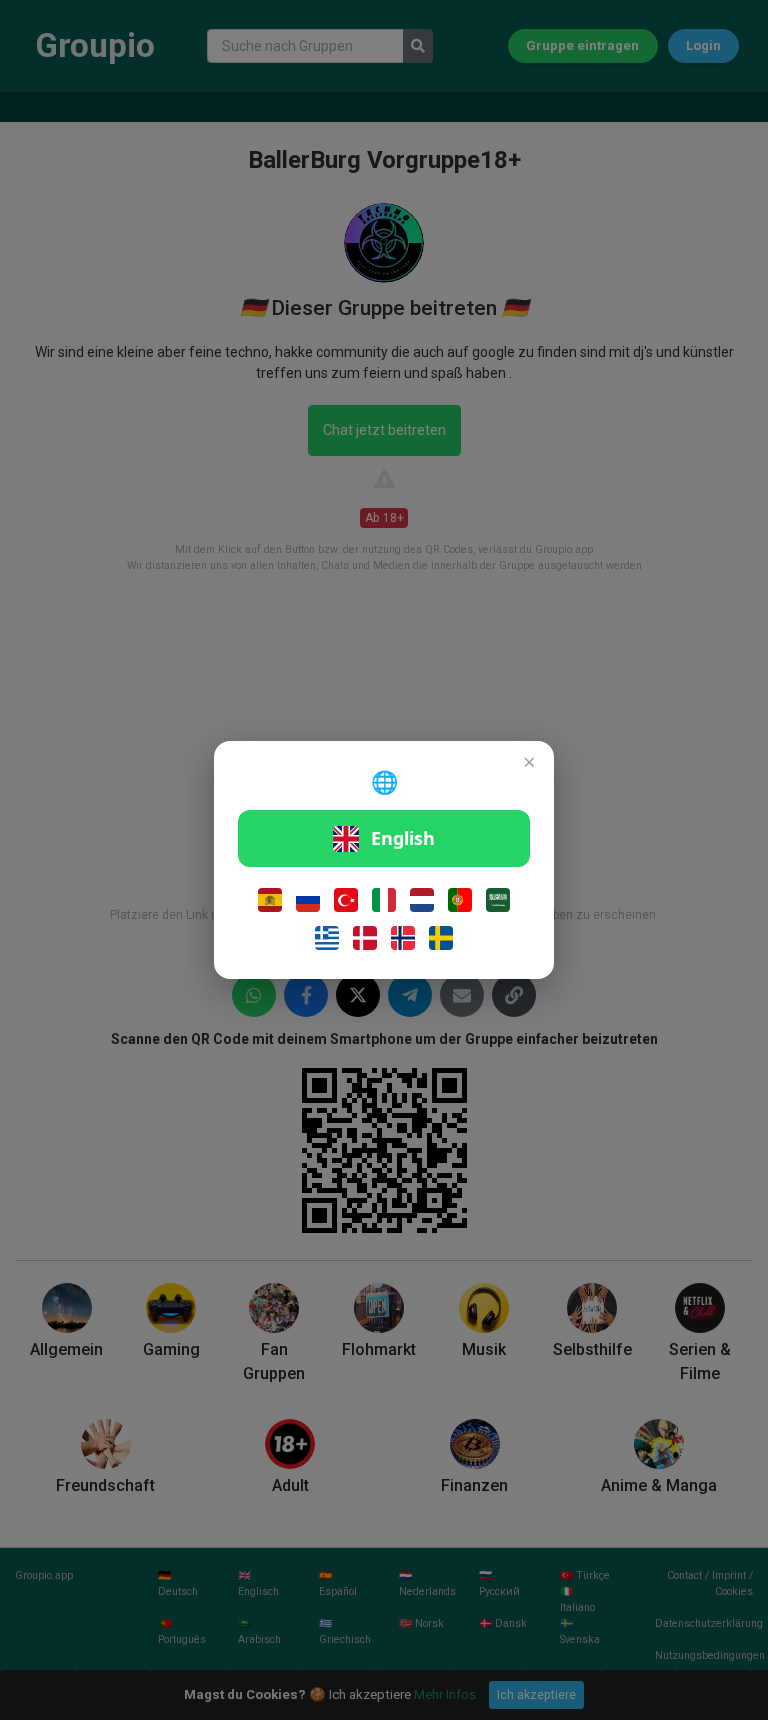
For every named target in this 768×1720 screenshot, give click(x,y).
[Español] (270, 900)
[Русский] (308, 900)
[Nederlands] (422, 900)
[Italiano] (384, 900)
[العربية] (498, 900)
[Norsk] (403, 938)
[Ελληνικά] (327, 938)
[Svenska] (441, 938)
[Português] (460, 900)
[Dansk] (365, 938)
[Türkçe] (346, 900)
